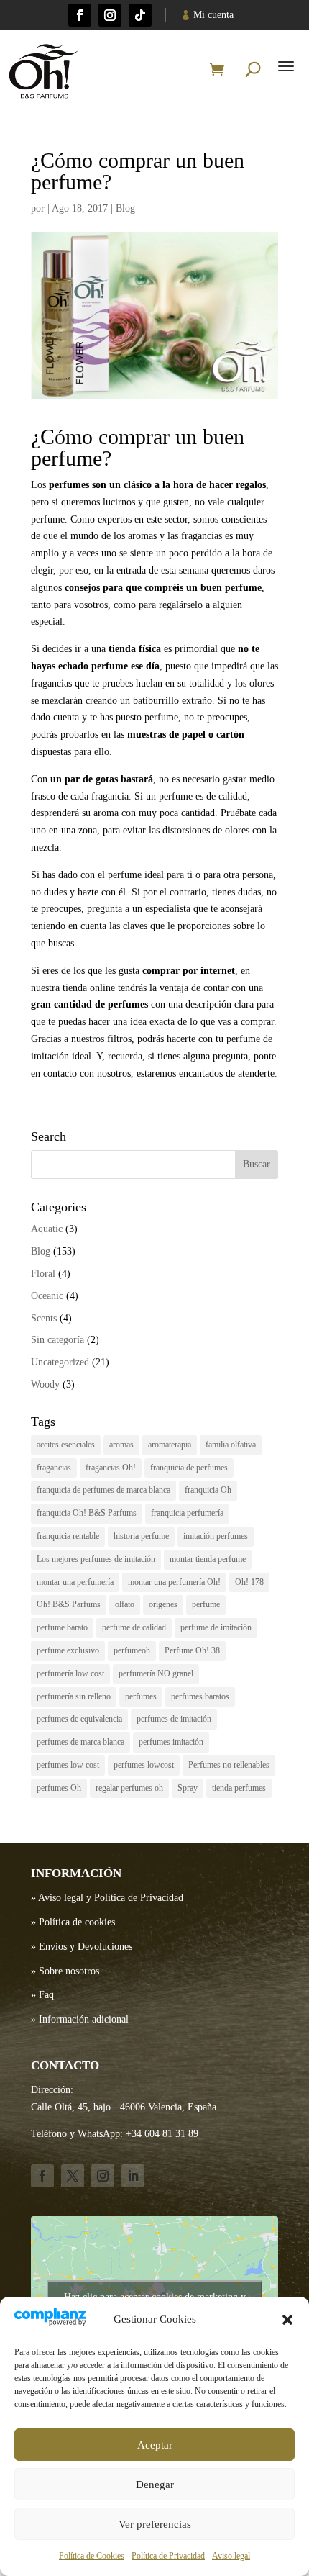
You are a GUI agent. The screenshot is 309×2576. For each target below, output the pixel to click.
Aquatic (47, 1229)
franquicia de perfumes (189, 1468)
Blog (125, 208)
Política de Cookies (92, 2556)
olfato (125, 1604)
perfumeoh (132, 1650)
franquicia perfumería (187, 1513)
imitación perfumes (216, 1536)
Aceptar (155, 2445)
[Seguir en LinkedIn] (133, 2176)
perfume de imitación (216, 1627)
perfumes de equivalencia (79, 1719)
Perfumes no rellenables (229, 1765)
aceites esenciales (66, 1445)
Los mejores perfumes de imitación (96, 1559)
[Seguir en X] (73, 2176)
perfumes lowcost (144, 1765)
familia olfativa (231, 1445)
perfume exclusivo (68, 1650)
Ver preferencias (155, 2524)
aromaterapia (170, 1445)
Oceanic (47, 1296)
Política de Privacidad (168, 2556)
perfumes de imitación (174, 1719)
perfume (206, 1604)
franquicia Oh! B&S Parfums (87, 1513)
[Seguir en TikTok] (140, 15)
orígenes (163, 1604)
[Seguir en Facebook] (80, 15)
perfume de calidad (134, 1627)
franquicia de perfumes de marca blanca (103, 1490)
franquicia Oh (208, 1490)
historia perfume (141, 1536)
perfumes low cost (68, 1765)
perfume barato (62, 1627)
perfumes (141, 1696)
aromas (121, 1445)
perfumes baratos (200, 1696)
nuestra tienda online (73, 988)
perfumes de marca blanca (80, 1742)
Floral (43, 1274)
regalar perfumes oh (129, 1788)
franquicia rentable (68, 1536)
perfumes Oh (59, 1788)
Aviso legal (231, 2556)
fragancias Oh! (111, 1468)
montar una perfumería (75, 1582)
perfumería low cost (70, 1673)
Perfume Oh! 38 (192, 1650)
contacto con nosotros (87, 1074)
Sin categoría (57, 1340)
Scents (44, 1318)
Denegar (155, 2485)
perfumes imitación (171, 1742)
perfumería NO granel (156, 1673)
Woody (45, 1384)
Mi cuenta (213, 15)
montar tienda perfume (208, 1559)
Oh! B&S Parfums (69, 1604)
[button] (287, 2320)
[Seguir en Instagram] (110, 15)
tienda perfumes (239, 1788)
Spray (188, 1788)
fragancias (54, 1468)
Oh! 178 (249, 1582)
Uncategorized (60, 1362)
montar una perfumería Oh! (174, 1582)
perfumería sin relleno (74, 1696)
